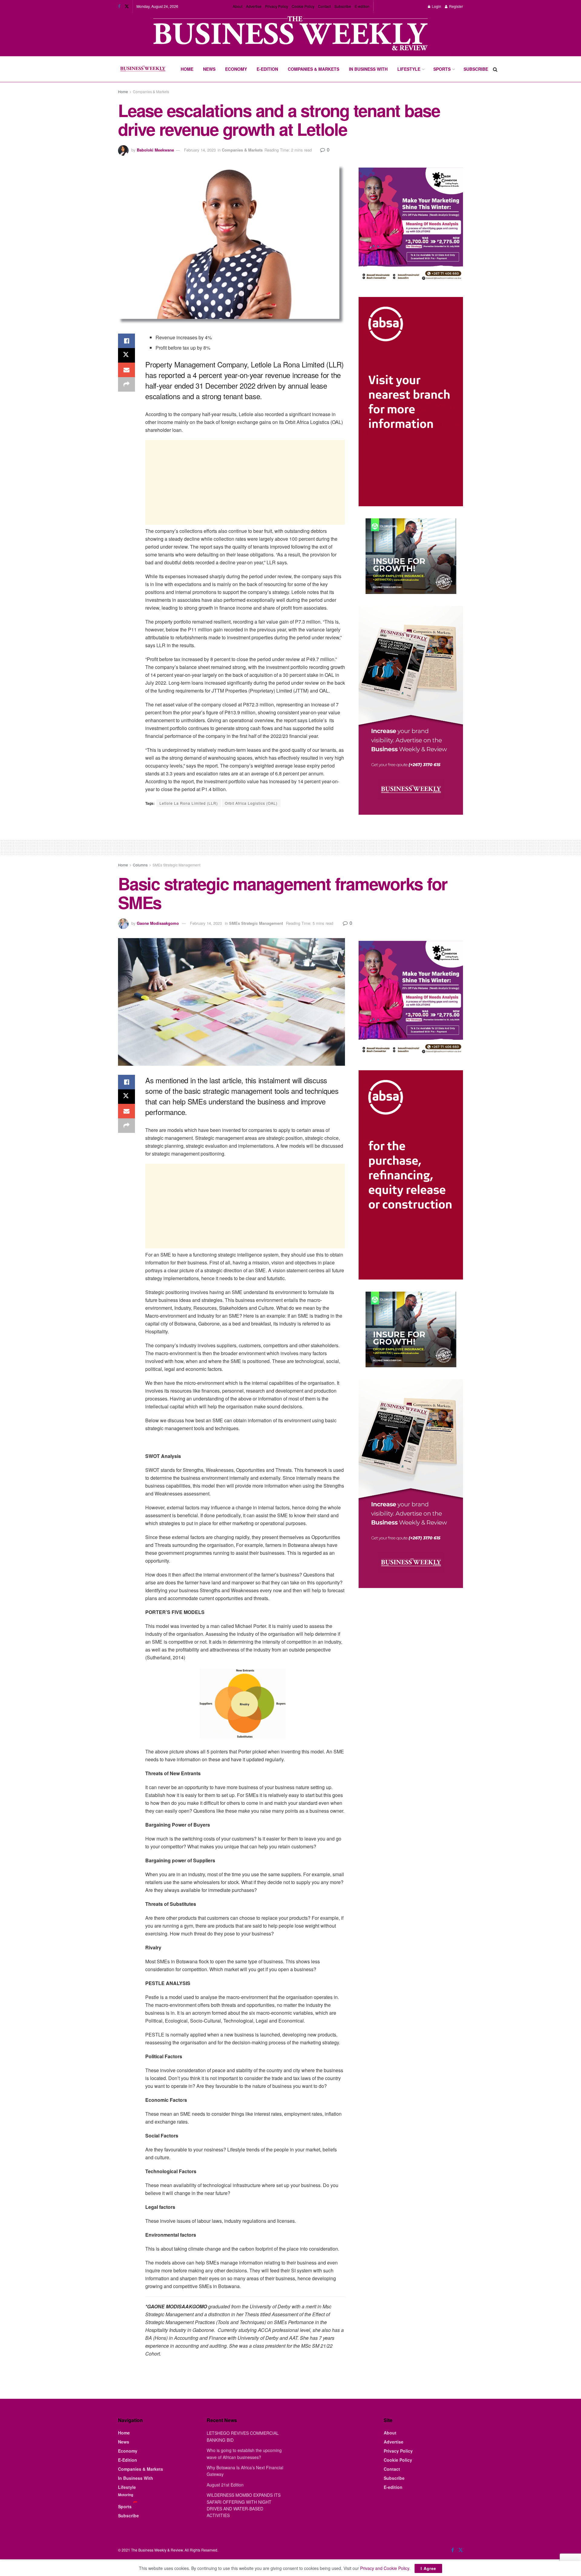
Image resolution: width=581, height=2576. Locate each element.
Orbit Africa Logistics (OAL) (251, 803)
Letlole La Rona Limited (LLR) (189, 803)
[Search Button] (495, 69)
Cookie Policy (303, 6)
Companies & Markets (313, 69)
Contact (324, 6)
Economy (236, 69)
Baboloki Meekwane (155, 150)
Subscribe (343, 6)
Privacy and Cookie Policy (385, 2568)
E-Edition (267, 69)
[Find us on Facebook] (119, 6)
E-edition (362, 6)
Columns (140, 865)
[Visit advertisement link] (290, 34)
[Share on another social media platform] (126, 384)
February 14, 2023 (200, 150)
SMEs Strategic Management (176, 865)
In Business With (368, 69)
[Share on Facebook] (126, 341)
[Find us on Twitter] (127, 6)
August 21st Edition (225, 2485)
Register (456, 6)
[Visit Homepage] (143, 69)
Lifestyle (409, 69)
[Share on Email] (126, 370)
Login (436, 6)
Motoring (126, 2495)
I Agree (428, 2568)
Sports (442, 69)
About (238, 6)
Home (187, 69)
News (209, 69)
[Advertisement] (245, 482)
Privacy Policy (277, 6)
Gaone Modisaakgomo (158, 923)
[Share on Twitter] (126, 355)
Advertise (254, 6)
